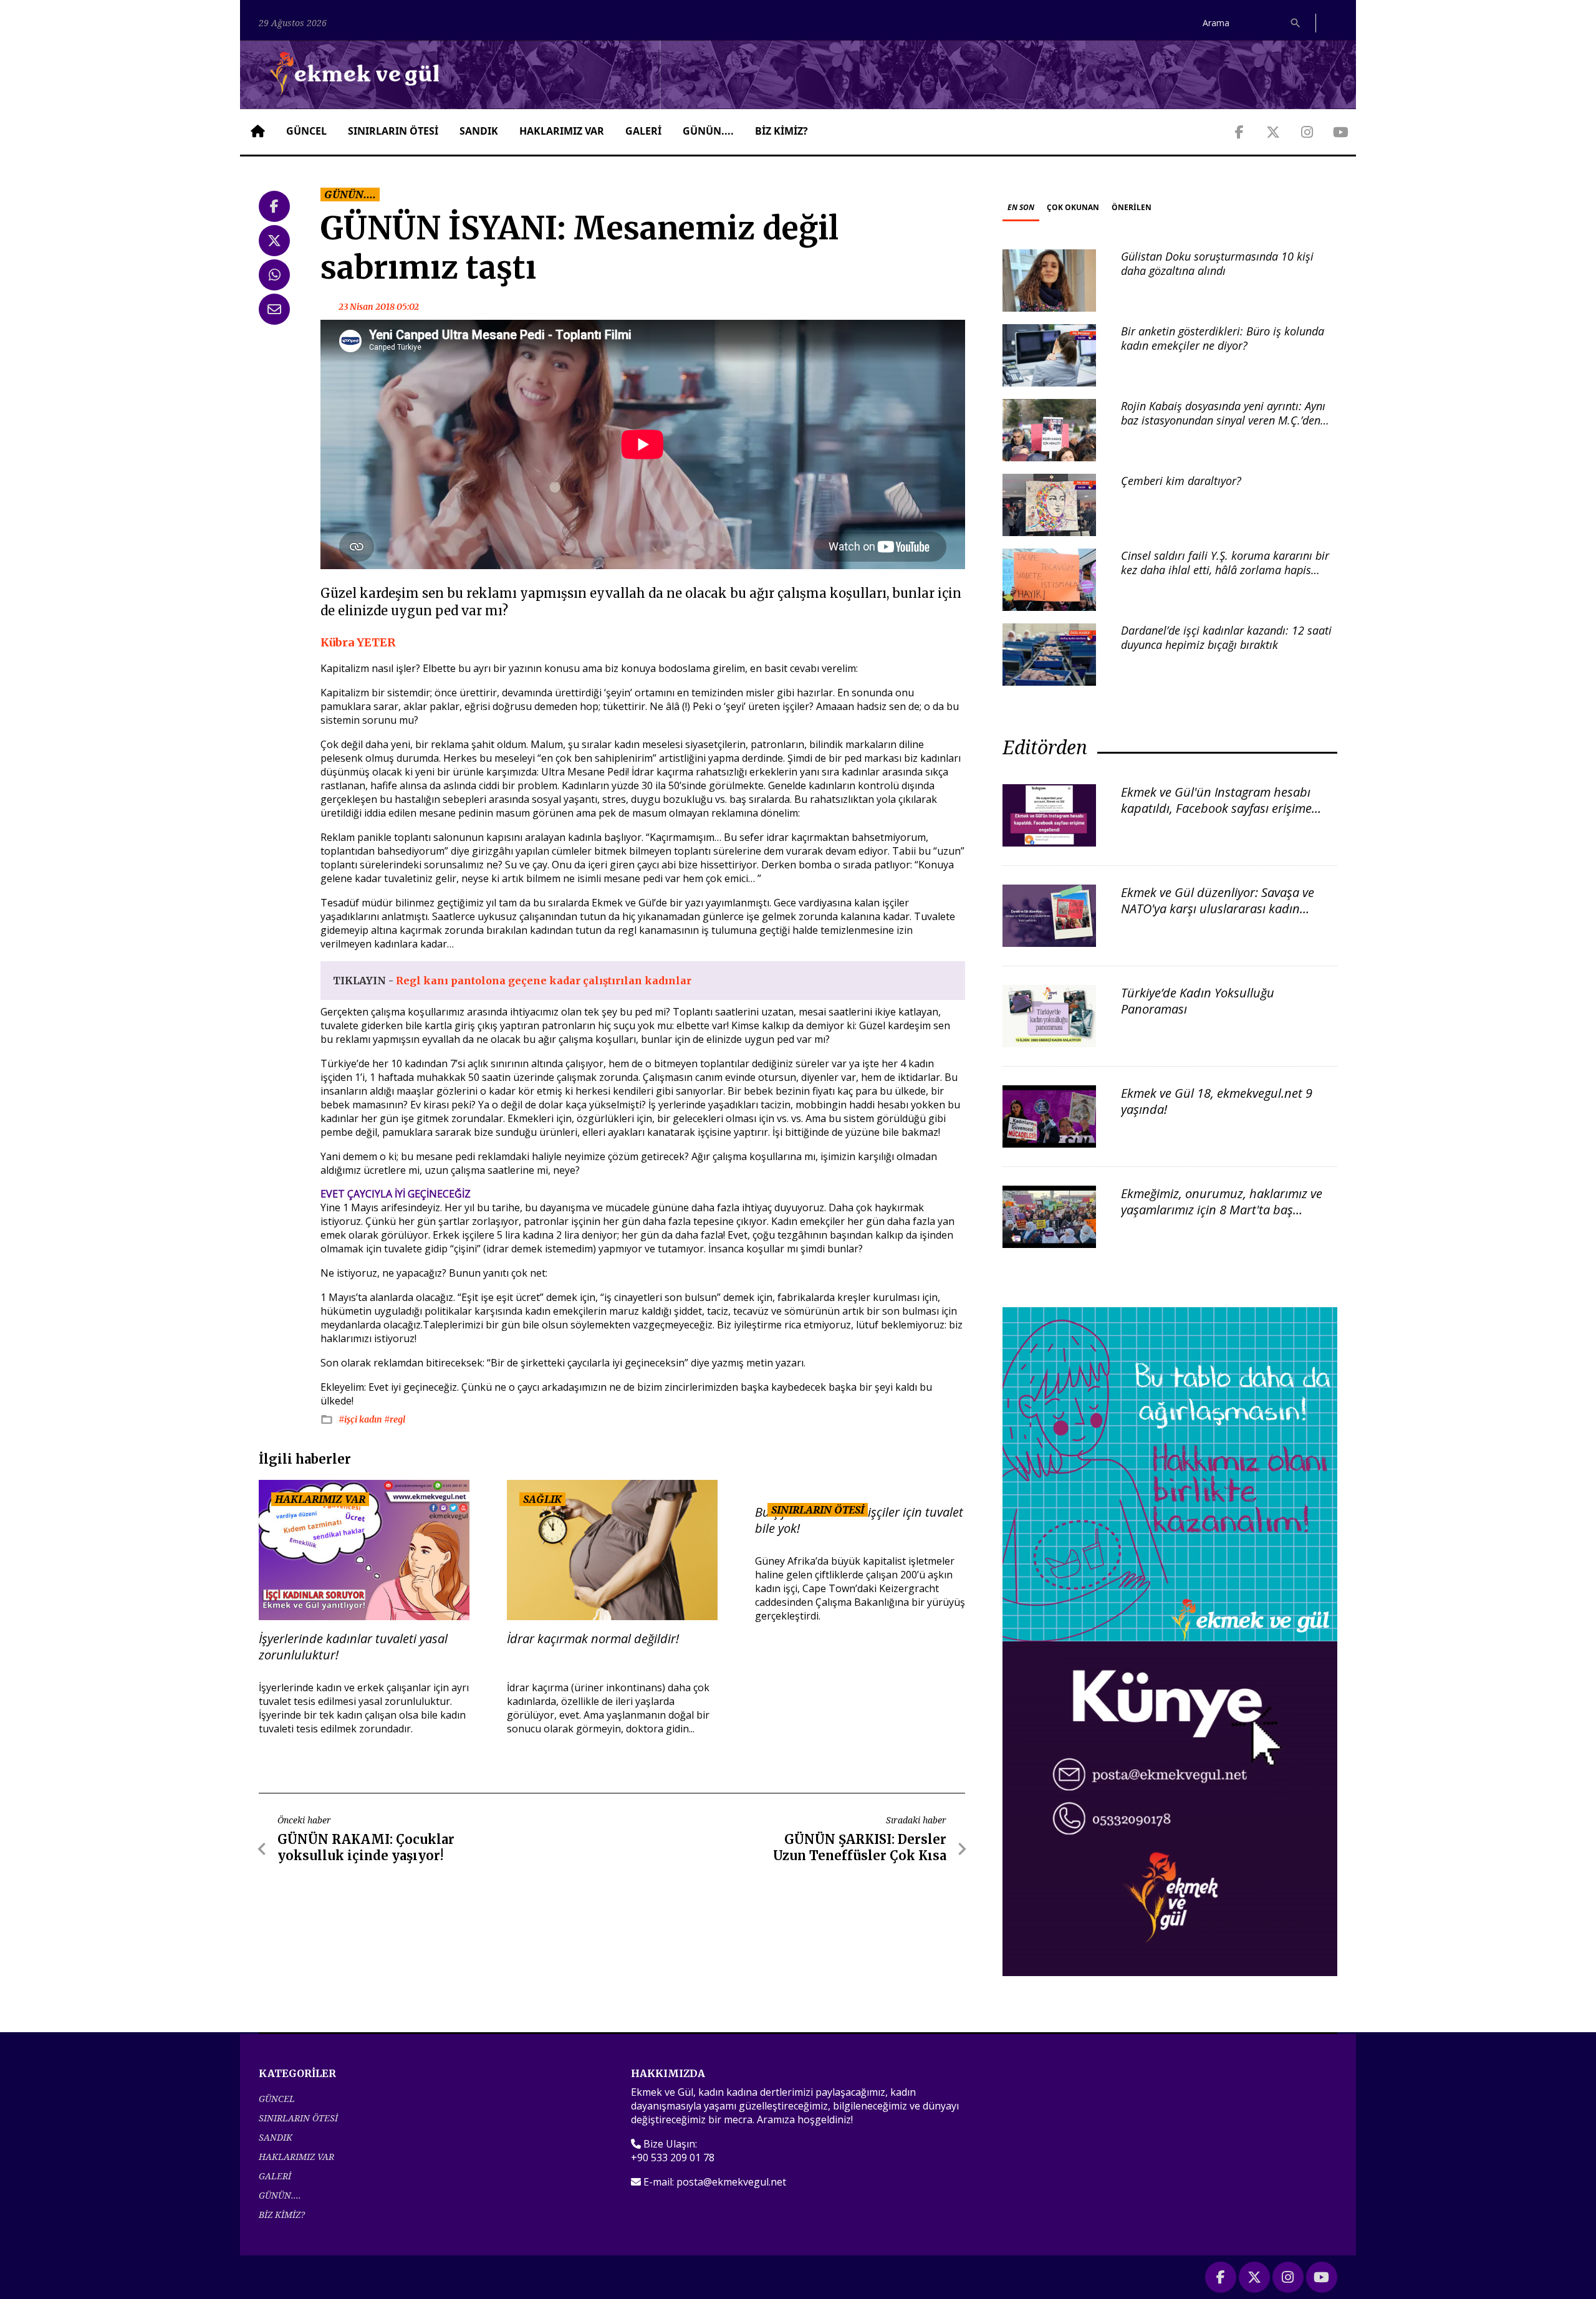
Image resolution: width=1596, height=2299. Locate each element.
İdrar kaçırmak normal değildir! (593, 1639)
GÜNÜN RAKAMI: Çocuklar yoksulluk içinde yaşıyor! (366, 1847)
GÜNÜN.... (708, 131)
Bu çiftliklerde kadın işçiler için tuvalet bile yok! (859, 1520)
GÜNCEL (306, 131)
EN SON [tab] (1021, 207)
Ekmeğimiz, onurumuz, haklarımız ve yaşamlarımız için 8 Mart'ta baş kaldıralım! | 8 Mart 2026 (1222, 1210)
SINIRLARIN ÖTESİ (393, 131)
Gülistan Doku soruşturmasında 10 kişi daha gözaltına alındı (1217, 263)
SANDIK (479, 131)
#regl (395, 1419)
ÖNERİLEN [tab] (1132, 207)
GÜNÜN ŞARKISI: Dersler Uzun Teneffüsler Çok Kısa (860, 1847)
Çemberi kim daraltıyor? (1181, 481)
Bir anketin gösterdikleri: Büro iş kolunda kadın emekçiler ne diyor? (1223, 338)
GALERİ (643, 131)
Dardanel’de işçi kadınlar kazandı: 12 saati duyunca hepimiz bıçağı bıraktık (1226, 637)
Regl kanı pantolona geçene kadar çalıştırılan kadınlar (544, 981)
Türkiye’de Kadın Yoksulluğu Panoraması (1198, 1001)
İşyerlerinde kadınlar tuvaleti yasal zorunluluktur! (353, 1647)
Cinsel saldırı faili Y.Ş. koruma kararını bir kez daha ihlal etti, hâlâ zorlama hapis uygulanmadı (1225, 570)
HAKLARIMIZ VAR (562, 131)
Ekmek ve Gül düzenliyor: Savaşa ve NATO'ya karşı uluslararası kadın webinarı (1218, 909)
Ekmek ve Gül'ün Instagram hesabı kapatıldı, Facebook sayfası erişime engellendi (1216, 808)
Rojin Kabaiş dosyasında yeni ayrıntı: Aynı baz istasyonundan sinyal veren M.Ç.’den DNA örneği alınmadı (1223, 420)
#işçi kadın (361, 1419)
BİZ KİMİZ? (781, 131)
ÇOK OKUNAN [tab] (1073, 207)
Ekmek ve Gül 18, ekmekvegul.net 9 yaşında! (1217, 1101)
